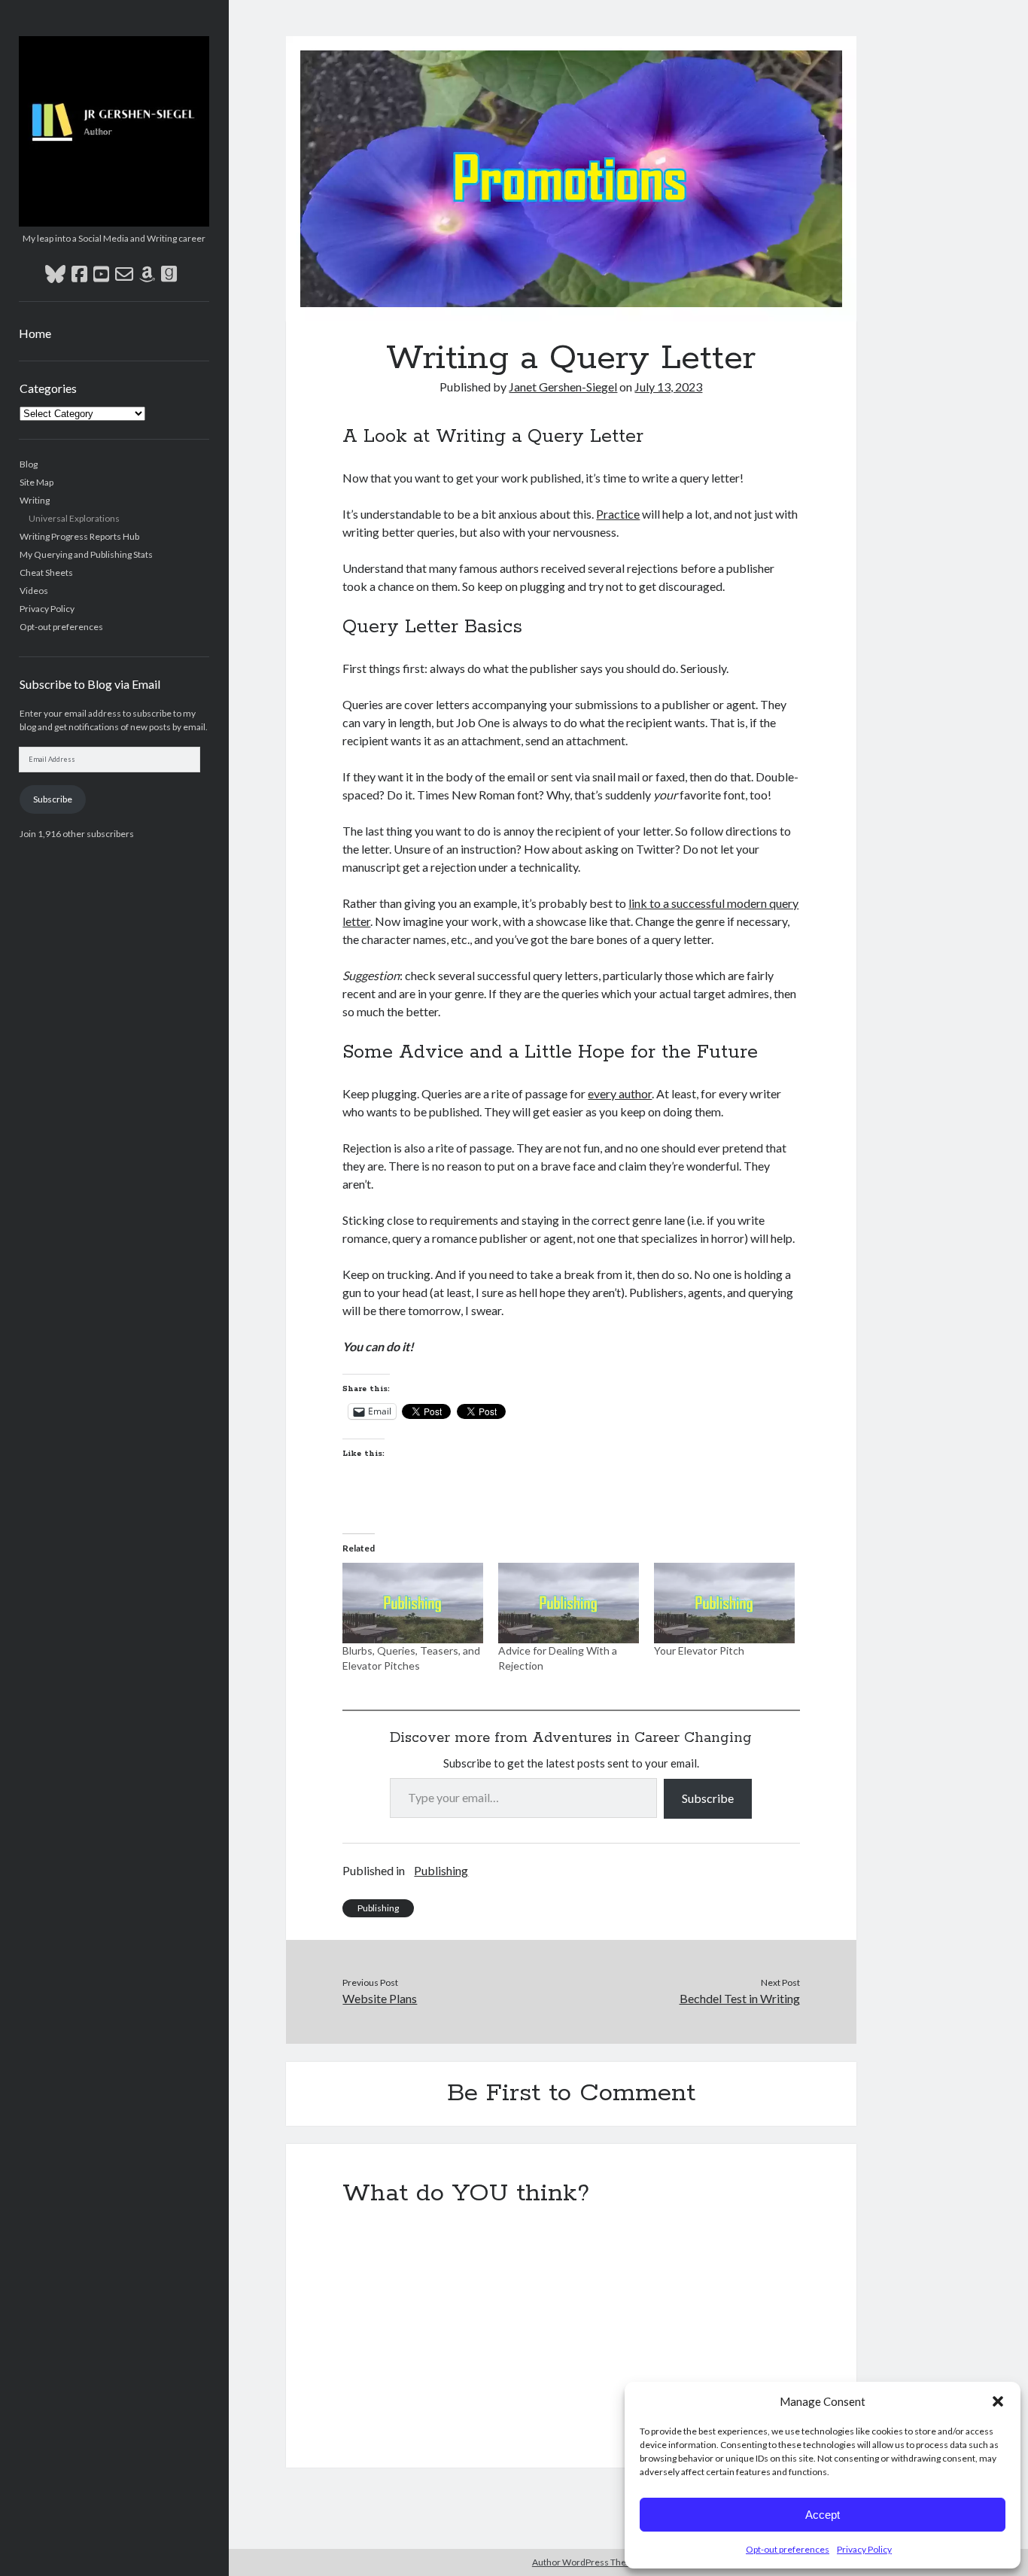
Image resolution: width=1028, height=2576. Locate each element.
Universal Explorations (74, 518)
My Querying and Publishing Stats (86, 554)
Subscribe (53, 799)
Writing (35, 500)
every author (620, 1093)
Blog (29, 464)
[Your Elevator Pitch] (724, 1603)
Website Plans (380, 1998)
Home (35, 333)
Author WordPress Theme (586, 2562)
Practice (618, 514)
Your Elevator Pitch (699, 1650)
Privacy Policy (864, 2549)
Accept (823, 2515)
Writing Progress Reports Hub (79, 536)
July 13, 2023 (668, 387)
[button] (998, 2401)
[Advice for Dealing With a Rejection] (569, 1603)
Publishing (441, 1870)
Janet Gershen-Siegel (563, 387)
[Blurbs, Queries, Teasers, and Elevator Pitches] (413, 1603)
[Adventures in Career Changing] (114, 221)
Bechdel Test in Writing (740, 1998)
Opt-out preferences (788, 2549)
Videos (34, 591)
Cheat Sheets (46, 572)
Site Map (36, 482)
